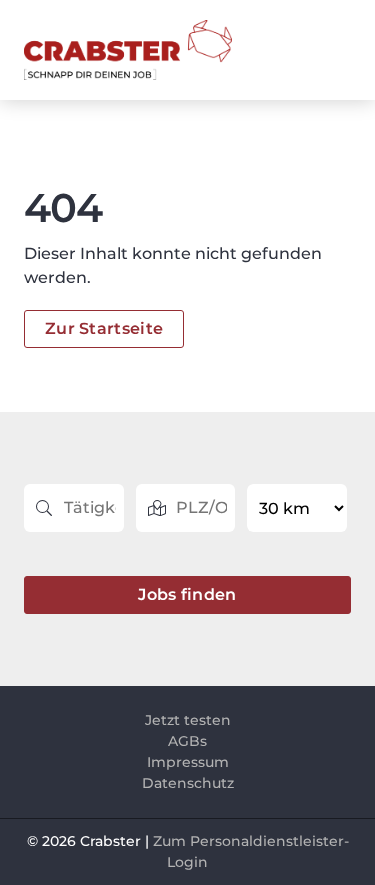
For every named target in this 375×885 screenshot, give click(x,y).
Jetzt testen (188, 720)
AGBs (187, 741)
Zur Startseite (104, 328)
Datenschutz (188, 783)
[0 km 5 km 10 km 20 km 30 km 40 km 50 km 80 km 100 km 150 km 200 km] (299, 508)
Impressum (188, 762)
